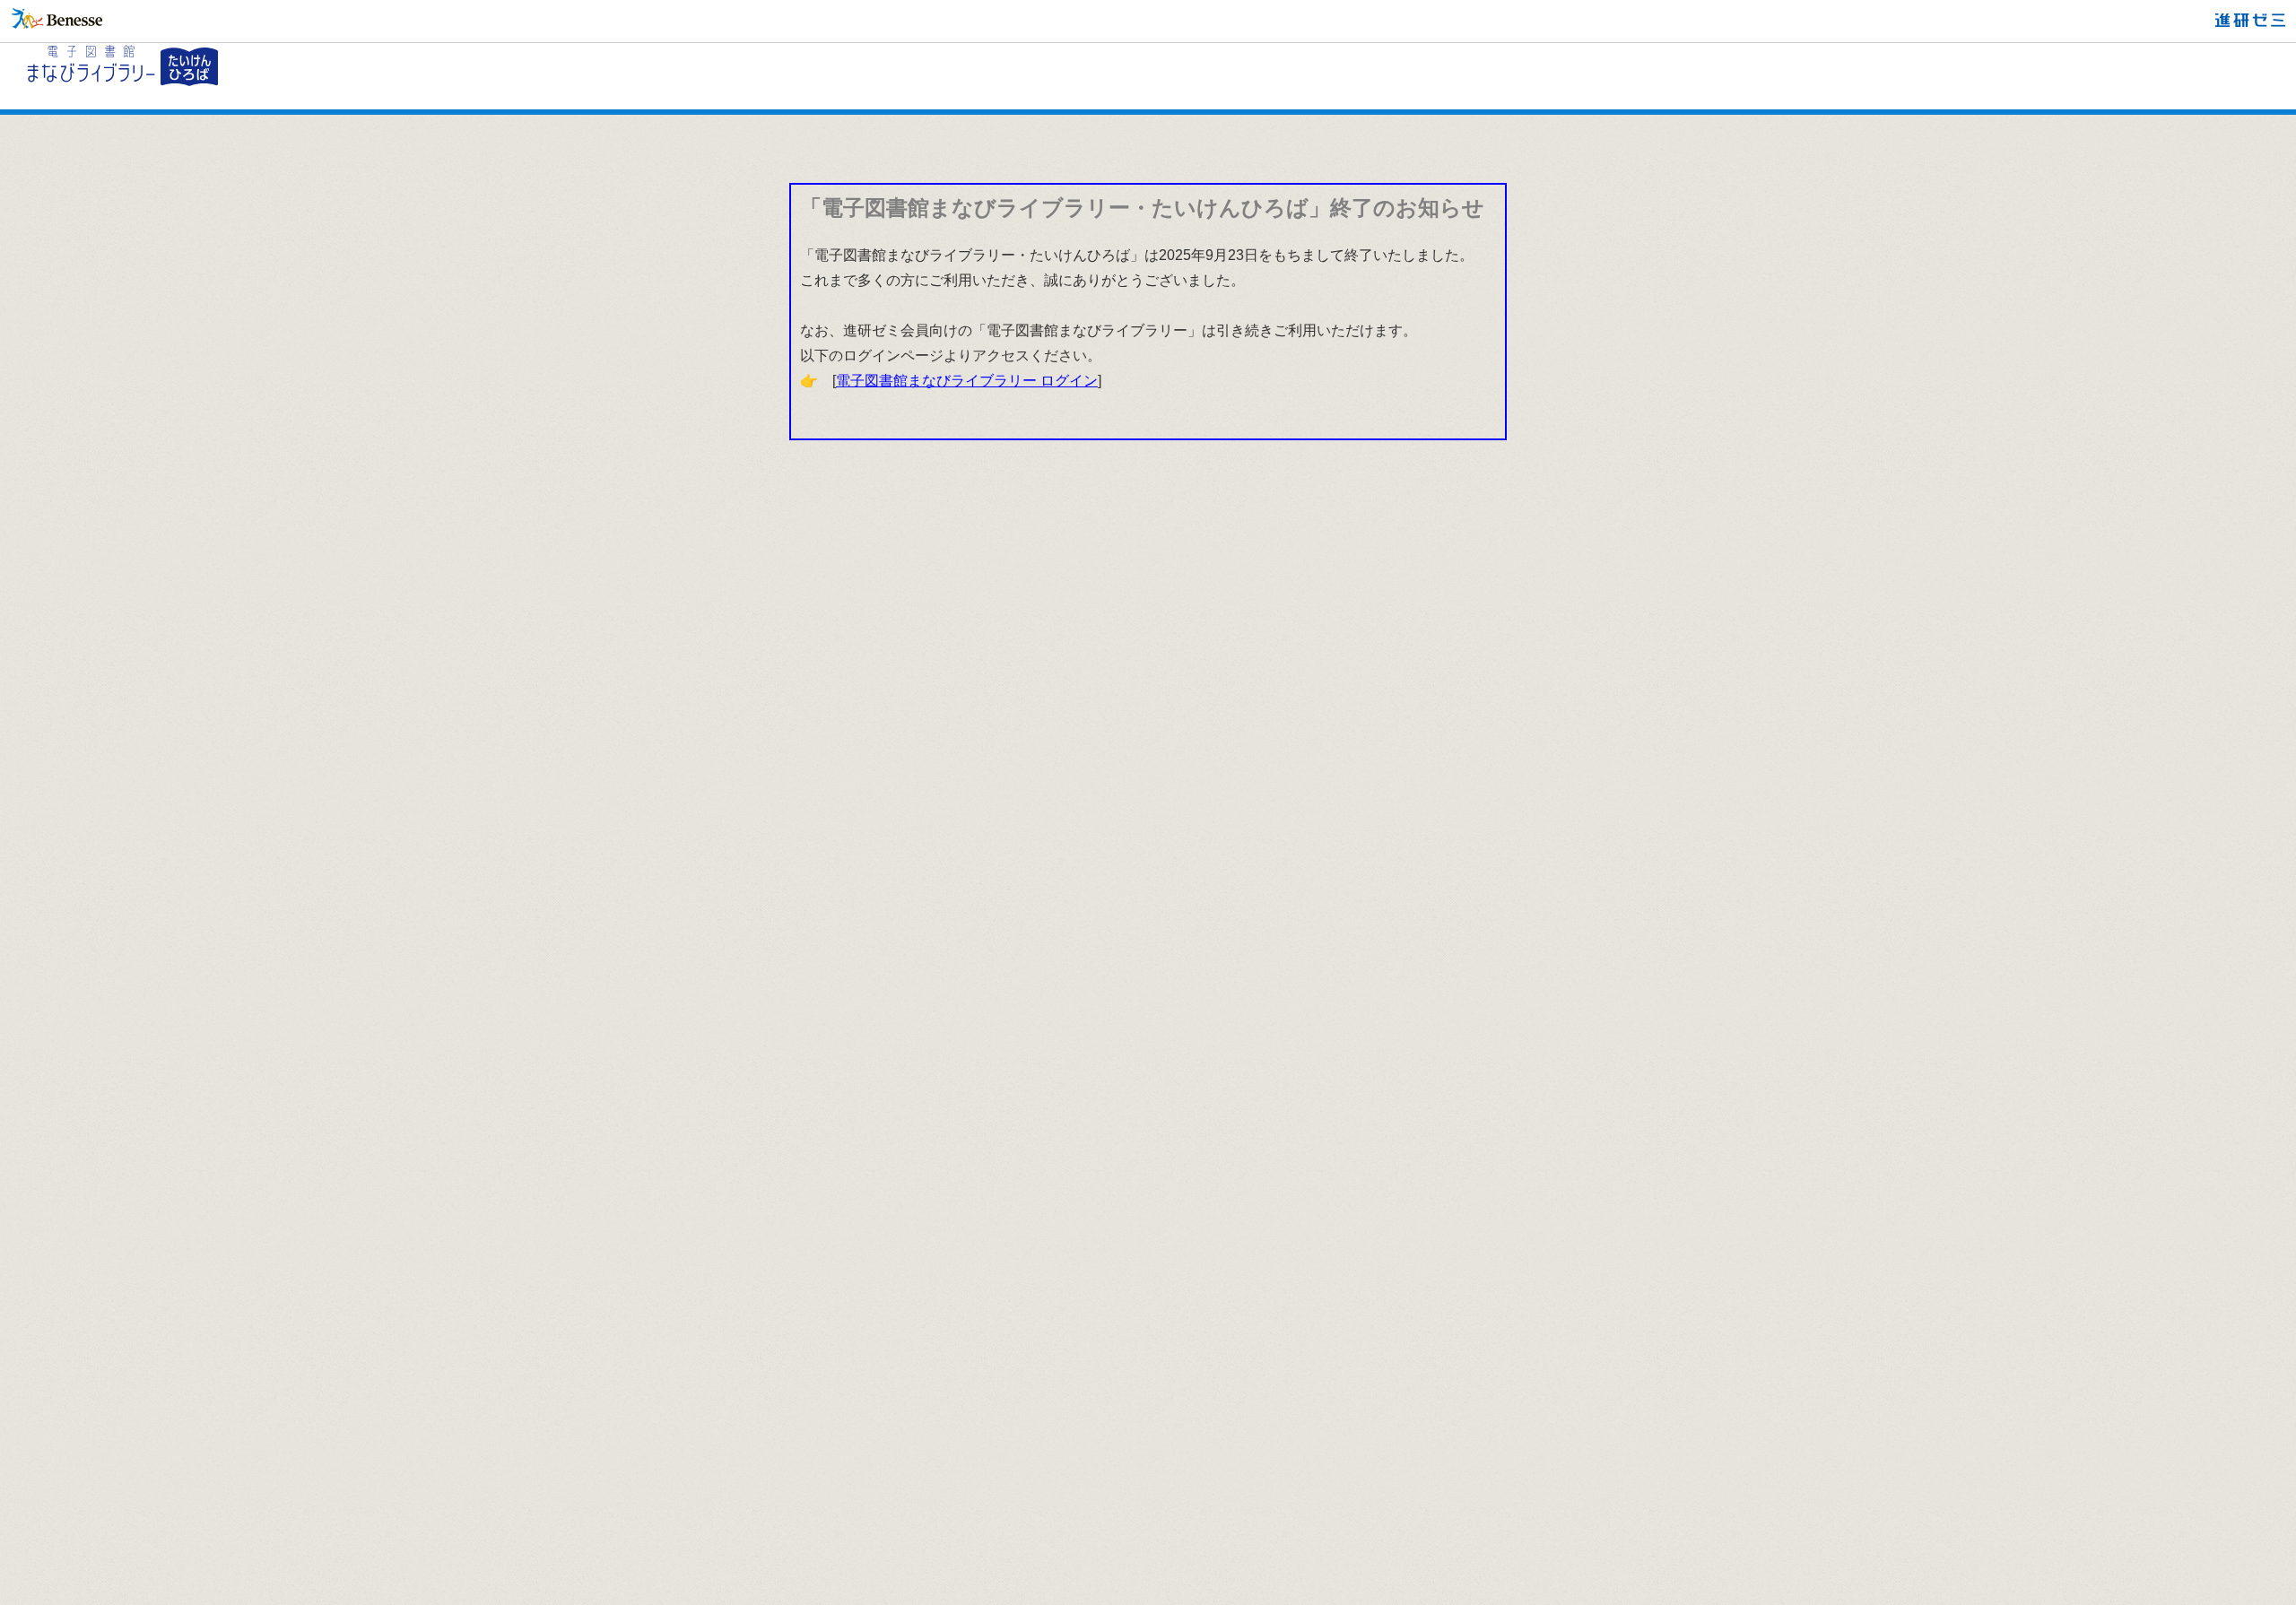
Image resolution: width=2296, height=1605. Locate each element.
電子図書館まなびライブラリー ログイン (967, 381)
